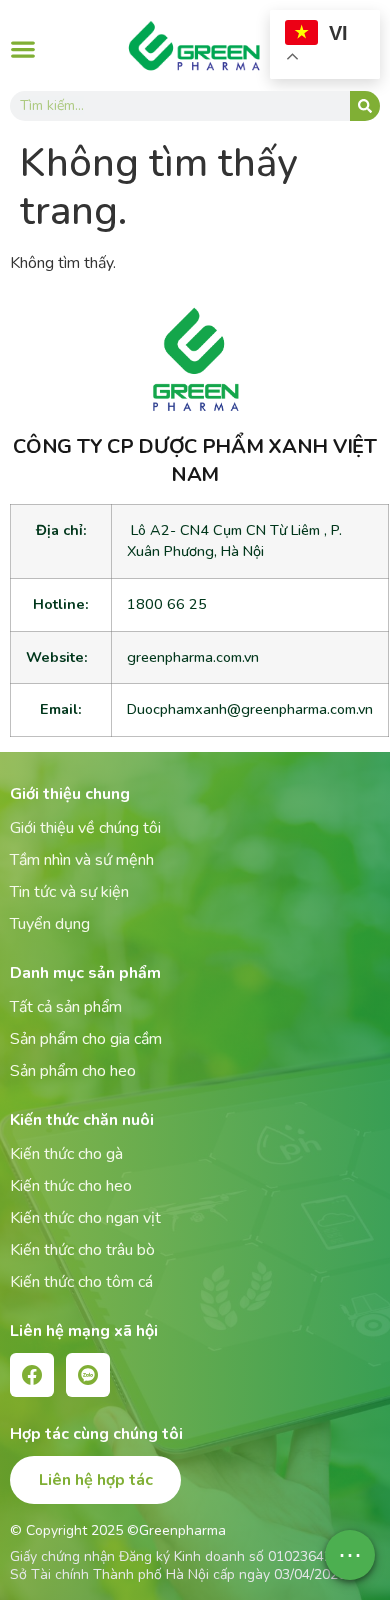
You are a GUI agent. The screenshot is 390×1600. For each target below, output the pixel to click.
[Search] (365, 106)
